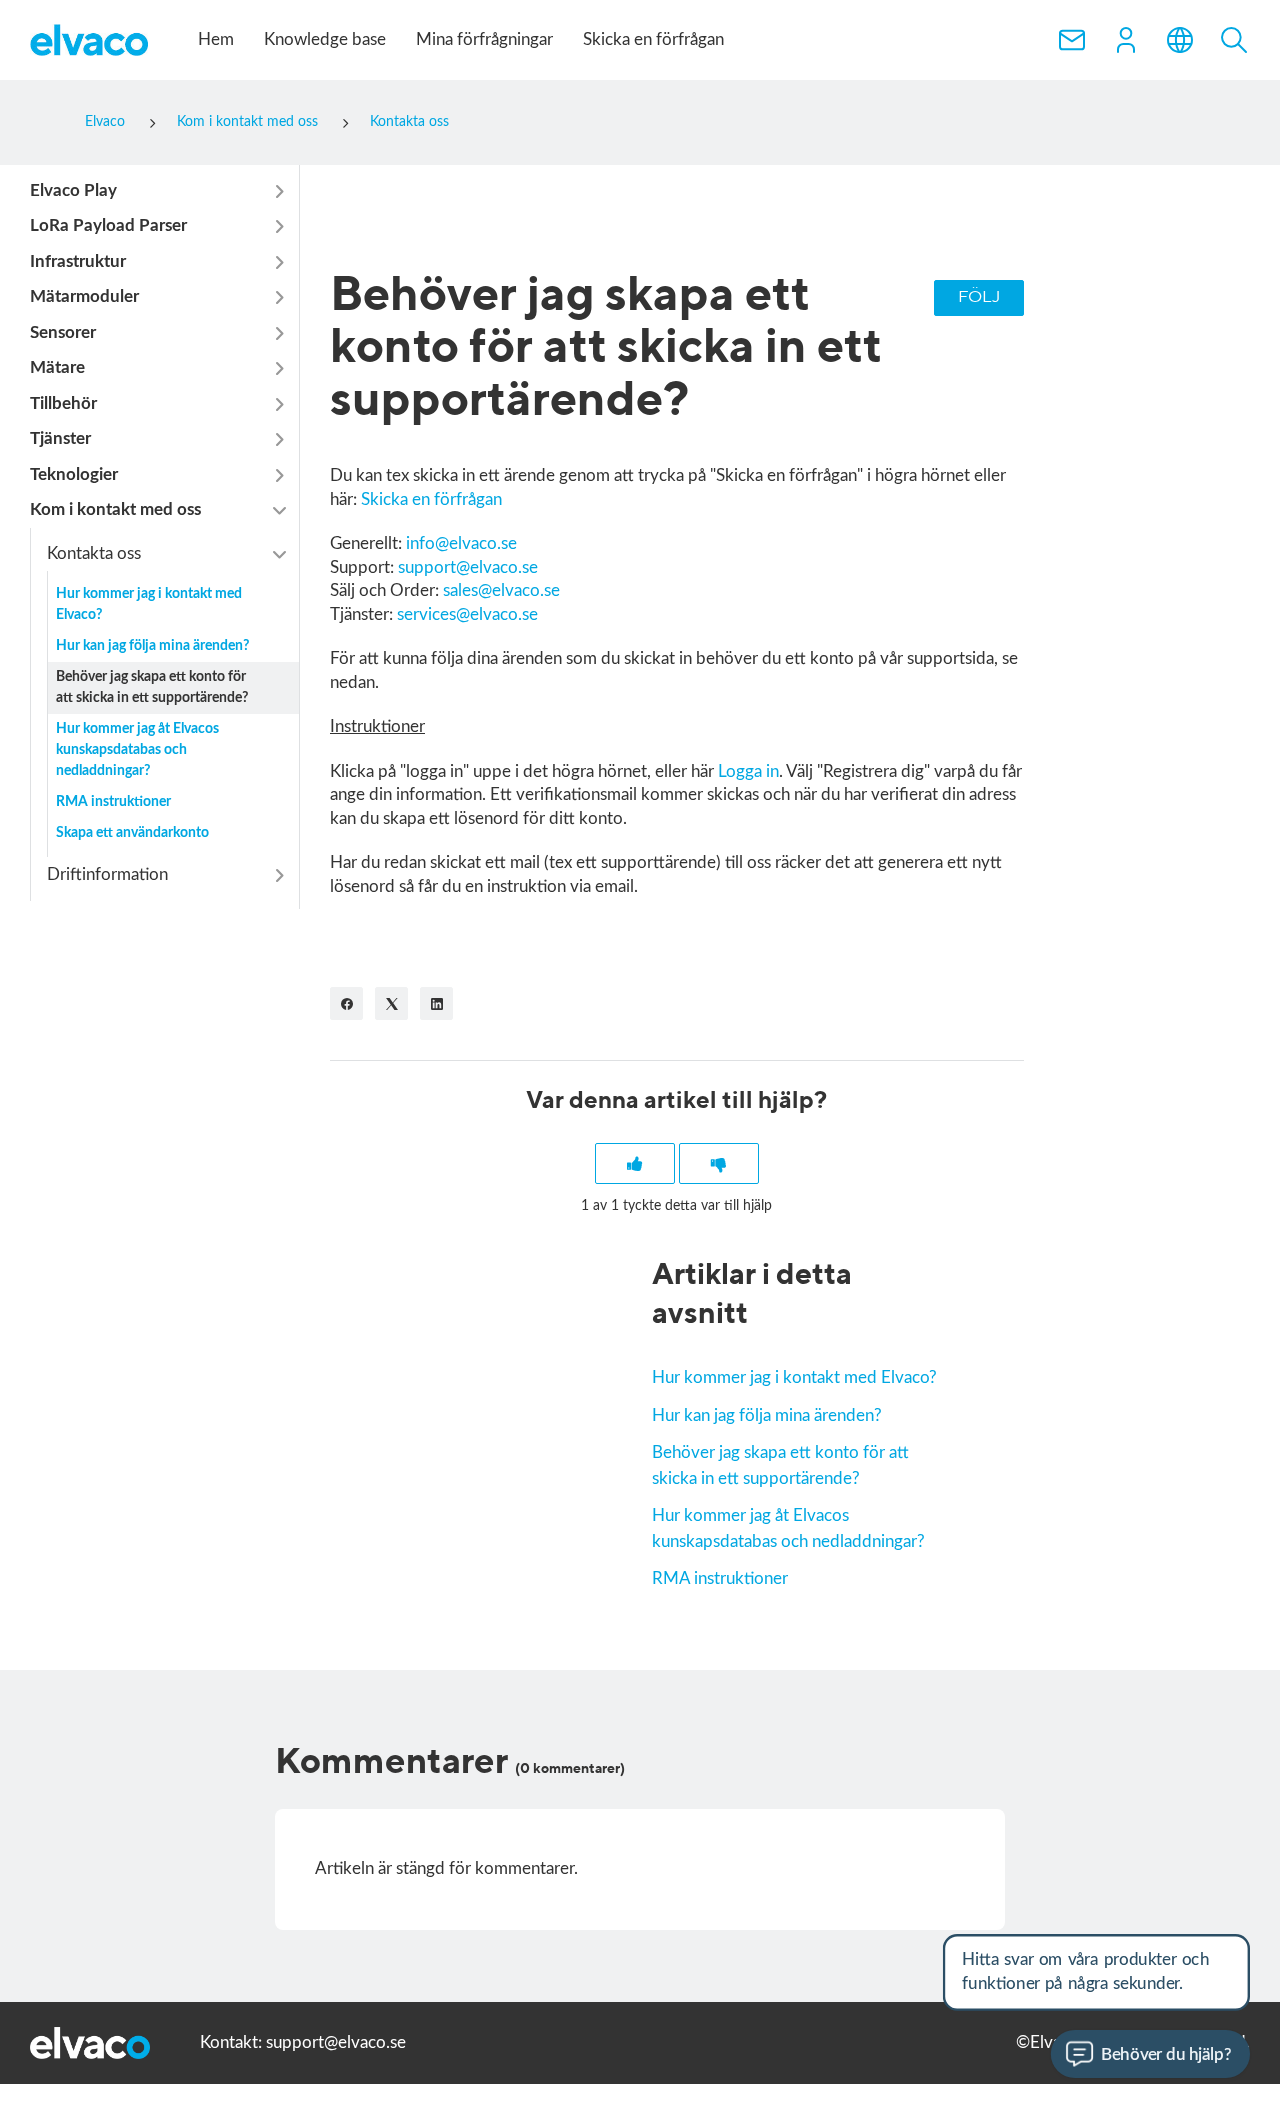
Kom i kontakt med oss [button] (115, 510)
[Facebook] (346, 1003)
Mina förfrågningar (484, 39)
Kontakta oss (409, 122)
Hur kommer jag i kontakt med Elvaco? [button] (149, 605)
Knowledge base (325, 39)
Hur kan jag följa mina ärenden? (767, 1415)
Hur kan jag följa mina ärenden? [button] (152, 647)
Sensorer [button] (63, 332)
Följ (979, 297)
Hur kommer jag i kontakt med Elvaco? (794, 1377)
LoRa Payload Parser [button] (108, 226)
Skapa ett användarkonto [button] (132, 834)
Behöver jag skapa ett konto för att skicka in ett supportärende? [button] (152, 688)
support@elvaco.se (468, 567)
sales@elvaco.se (501, 590)
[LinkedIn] (436, 1003)
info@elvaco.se (461, 543)
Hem (216, 39)
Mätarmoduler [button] (84, 297)
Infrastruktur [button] (78, 261)
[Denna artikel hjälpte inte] (719, 1163)
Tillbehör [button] (63, 403)
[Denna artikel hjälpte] (635, 1163)
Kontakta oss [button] (94, 553)
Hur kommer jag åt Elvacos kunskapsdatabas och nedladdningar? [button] (137, 751)
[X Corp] (391, 1003)
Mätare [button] (57, 368)
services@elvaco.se (467, 614)
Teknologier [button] (74, 474)
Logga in (748, 771)
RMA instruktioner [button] (113, 803)
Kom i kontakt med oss (247, 122)
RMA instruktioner (720, 1578)
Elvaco (105, 122)
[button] (1126, 40)
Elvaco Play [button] (73, 190)
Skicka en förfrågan (653, 39)
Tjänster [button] (60, 439)
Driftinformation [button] (107, 875)
